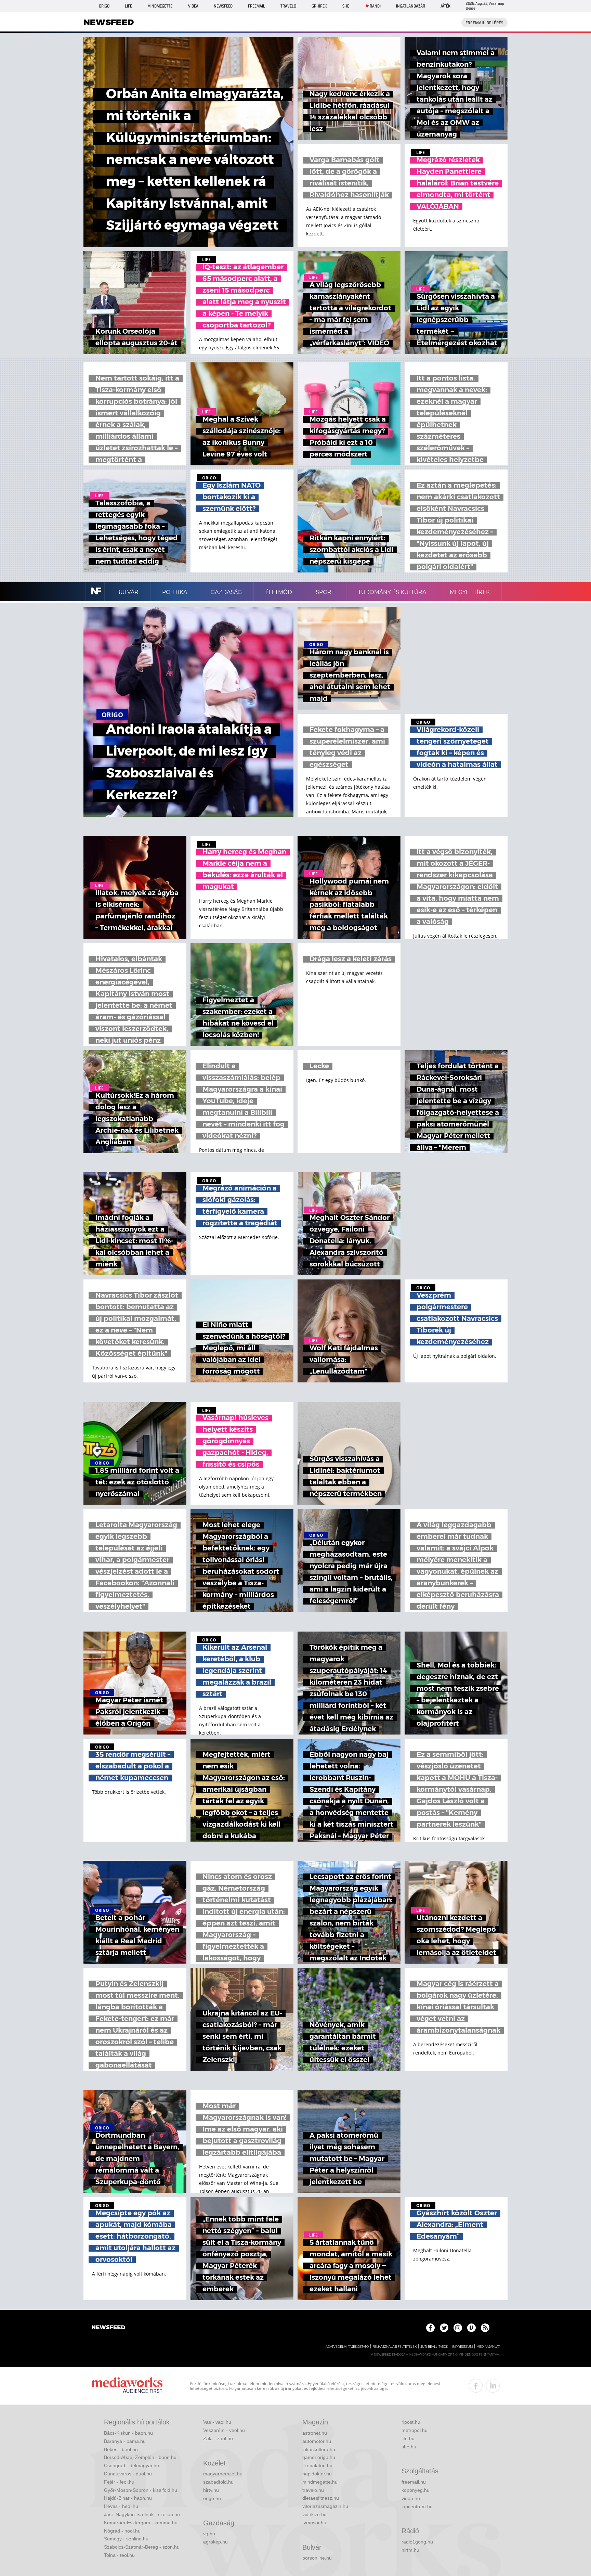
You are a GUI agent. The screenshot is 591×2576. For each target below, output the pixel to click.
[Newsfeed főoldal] (108, 2328)
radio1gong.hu (417, 2542)
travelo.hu (313, 2490)
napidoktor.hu (317, 2474)
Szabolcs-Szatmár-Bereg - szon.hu (142, 2547)
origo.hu (212, 2498)
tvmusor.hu (314, 2523)
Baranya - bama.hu (125, 2441)
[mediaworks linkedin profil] (493, 2386)
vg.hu (209, 2534)
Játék (445, 6)
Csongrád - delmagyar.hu (132, 2465)
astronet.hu (315, 2433)
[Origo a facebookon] (430, 2328)
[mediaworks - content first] (127, 2386)
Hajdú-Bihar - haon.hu (128, 2498)
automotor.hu (317, 2441)
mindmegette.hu (320, 2482)
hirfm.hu (410, 2550)
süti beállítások (434, 2347)
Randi (375, 6)
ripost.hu (411, 2422)
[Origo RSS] (485, 2328)
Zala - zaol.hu (218, 2438)
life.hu (408, 2438)
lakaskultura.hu (319, 2449)
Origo (104, 6)
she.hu (409, 2447)
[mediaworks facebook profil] (476, 2386)
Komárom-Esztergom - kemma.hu (141, 2523)
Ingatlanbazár (411, 6)
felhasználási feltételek (395, 2347)
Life (128, 6)
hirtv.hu (211, 2490)
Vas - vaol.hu (217, 2422)
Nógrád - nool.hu (122, 2531)
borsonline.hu (317, 2558)
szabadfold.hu (218, 2482)
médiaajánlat (488, 2347)
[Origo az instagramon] (458, 2328)
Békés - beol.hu (121, 2449)
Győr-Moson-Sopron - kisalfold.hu (141, 2490)
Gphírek (319, 6)
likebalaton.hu (317, 2465)
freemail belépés (484, 23)
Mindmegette (160, 6)
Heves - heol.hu (121, 2506)
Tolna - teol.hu (119, 2555)
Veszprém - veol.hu (224, 2430)
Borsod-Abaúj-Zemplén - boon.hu (140, 2457)
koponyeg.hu (416, 2490)
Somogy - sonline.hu (126, 2539)
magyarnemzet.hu (223, 2474)
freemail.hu (414, 2482)
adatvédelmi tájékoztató (347, 2347)
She (346, 6)
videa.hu (411, 2498)
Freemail (257, 6)
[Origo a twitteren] (444, 2328)
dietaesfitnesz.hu (321, 2498)
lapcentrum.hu (417, 2507)
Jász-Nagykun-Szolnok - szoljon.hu (142, 2514)
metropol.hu (415, 2430)
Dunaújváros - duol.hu (128, 2474)
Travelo (288, 6)
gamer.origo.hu (319, 2457)
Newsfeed (223, 6)
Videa (193, 6)
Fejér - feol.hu (119, 2482)
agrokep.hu (215, 2542)
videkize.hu (314, 2514)
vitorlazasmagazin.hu (325, 2506)
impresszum (462, 2347)
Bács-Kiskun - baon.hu (128, 2433)
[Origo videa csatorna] (471, 2328)
